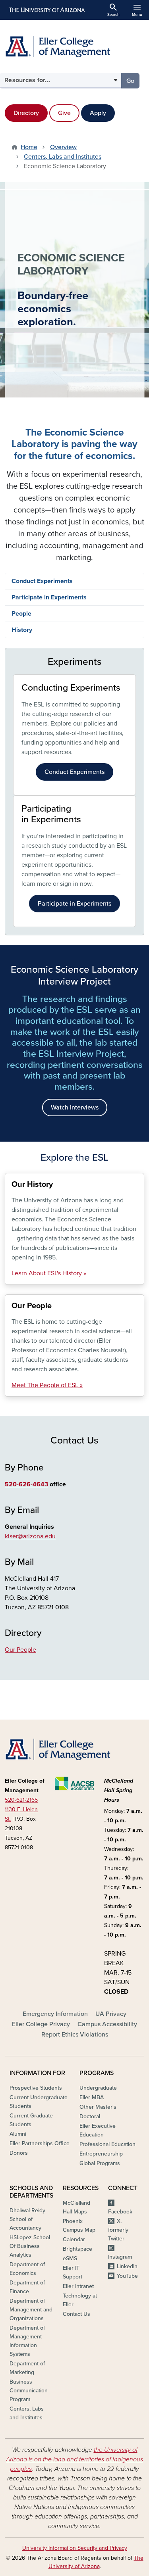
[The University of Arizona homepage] (46, 10)
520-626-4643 (26, 1484)
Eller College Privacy (41, 2024)
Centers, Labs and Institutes (63, 157)
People (21, 614)
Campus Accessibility (107, 2024)
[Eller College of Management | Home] (74, 46)
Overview (63, 147)
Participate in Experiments (49, 597)
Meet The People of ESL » (47, 1385)
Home (29, 147)
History (22, 630)
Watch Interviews (75, 1108)
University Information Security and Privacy (75, 2548)
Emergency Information (55, 2014)
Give (64, 113)
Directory (26, 113)
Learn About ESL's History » (49, 1273)
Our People (20, 1650)
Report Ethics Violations (75, 2035)
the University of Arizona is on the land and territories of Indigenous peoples (74, 2459)
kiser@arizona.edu (30, 1536)
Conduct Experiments (42, 581)
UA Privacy (111, 2014)
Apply (98, 113)
